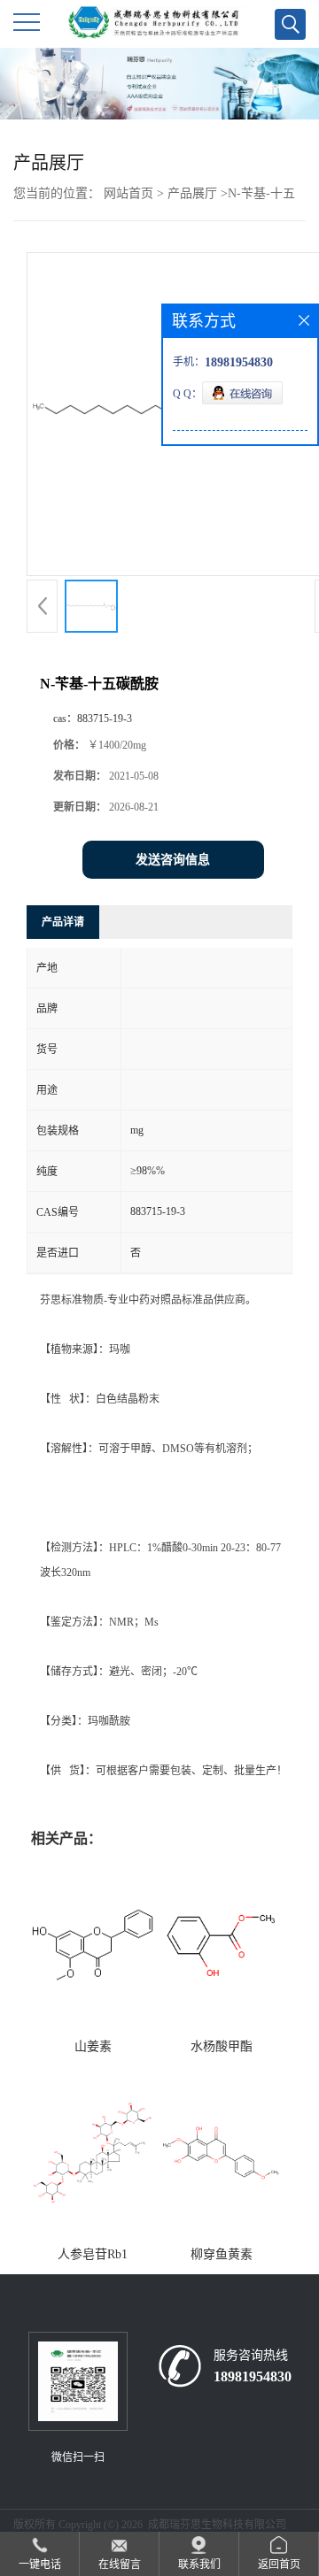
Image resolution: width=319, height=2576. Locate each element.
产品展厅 (192, 193)
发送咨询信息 (173, 860)
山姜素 (93, 2046)
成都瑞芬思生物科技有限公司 (217, 2525)
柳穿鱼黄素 (222, 2254)
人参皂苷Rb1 (93, 2254)
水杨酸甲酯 (222, 2046)
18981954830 (253, 2376)
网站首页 (128, 193)
